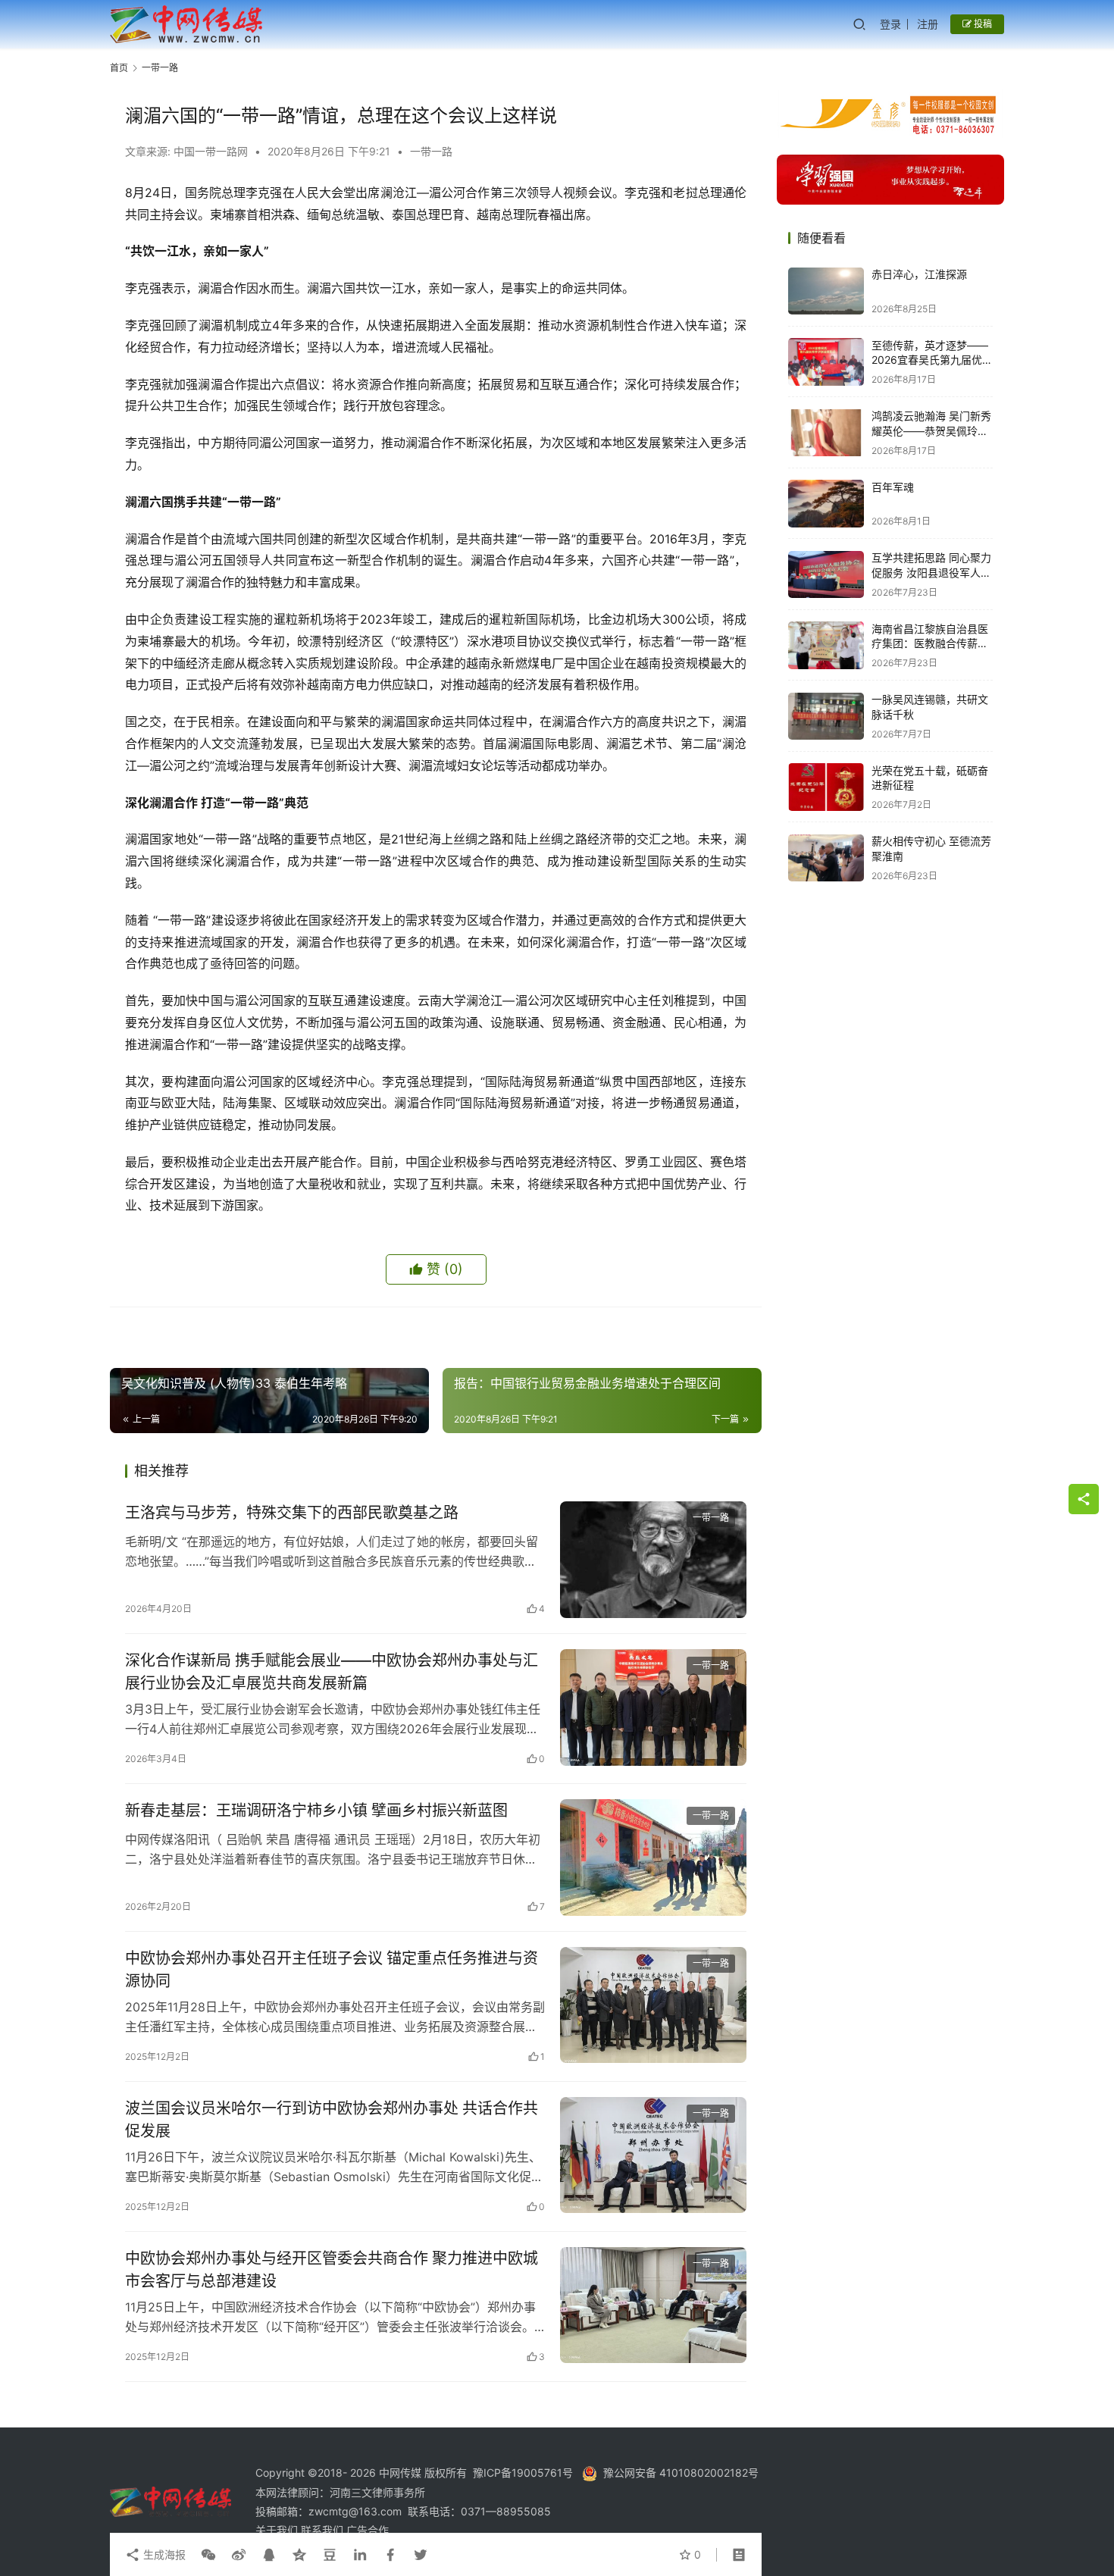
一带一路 (431, 151)
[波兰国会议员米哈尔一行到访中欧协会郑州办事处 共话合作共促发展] (653, 2155)
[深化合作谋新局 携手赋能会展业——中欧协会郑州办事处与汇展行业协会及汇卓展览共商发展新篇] (653, 1707)
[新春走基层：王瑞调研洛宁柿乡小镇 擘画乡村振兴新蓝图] (653, 1858)
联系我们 (324, 2530)
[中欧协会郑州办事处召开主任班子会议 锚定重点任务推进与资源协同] (653, 2005)
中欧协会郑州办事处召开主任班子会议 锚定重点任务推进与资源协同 (332, 1969)
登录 (890, 24)
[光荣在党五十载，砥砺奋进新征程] (826, 787)
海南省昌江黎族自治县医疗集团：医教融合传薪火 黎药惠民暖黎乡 (930, 643)
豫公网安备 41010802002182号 (681, 2473)
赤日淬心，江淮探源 (919, 275)
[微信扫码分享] (208, 2555)
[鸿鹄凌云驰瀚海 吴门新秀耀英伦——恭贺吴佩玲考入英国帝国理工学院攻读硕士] (826, 433)
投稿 (982, 24)
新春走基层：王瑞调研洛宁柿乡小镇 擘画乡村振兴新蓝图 (316, 1811)
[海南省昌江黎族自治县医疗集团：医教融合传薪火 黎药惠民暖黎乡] (826, 645)
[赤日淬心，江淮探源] (826, 291)
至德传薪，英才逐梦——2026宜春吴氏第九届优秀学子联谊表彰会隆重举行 (932, 360)
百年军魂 (893, 487)
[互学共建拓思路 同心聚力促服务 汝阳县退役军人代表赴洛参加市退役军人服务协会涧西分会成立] (826, 575)
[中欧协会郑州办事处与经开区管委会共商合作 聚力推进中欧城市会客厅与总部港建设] (653, 2305)
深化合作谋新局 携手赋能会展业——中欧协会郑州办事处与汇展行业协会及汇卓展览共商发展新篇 (332, 1671)
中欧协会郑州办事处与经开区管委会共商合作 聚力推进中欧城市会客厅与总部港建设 (332, 2269)
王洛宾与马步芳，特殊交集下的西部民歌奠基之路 (292, 1513)
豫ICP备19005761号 (523, 2473)
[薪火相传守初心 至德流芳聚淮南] (826, 858)
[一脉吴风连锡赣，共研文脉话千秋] (826, 717)
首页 (119, 68)
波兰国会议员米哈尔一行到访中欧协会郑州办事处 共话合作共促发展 (332, 2119)
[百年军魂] (826, 504)
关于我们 (278, 2530)
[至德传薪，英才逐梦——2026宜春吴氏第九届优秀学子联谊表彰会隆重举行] (826, 362)
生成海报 (163, 2554)
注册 (928, 24)
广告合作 (368, 2530)
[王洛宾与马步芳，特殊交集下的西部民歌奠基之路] (653, 1560)
